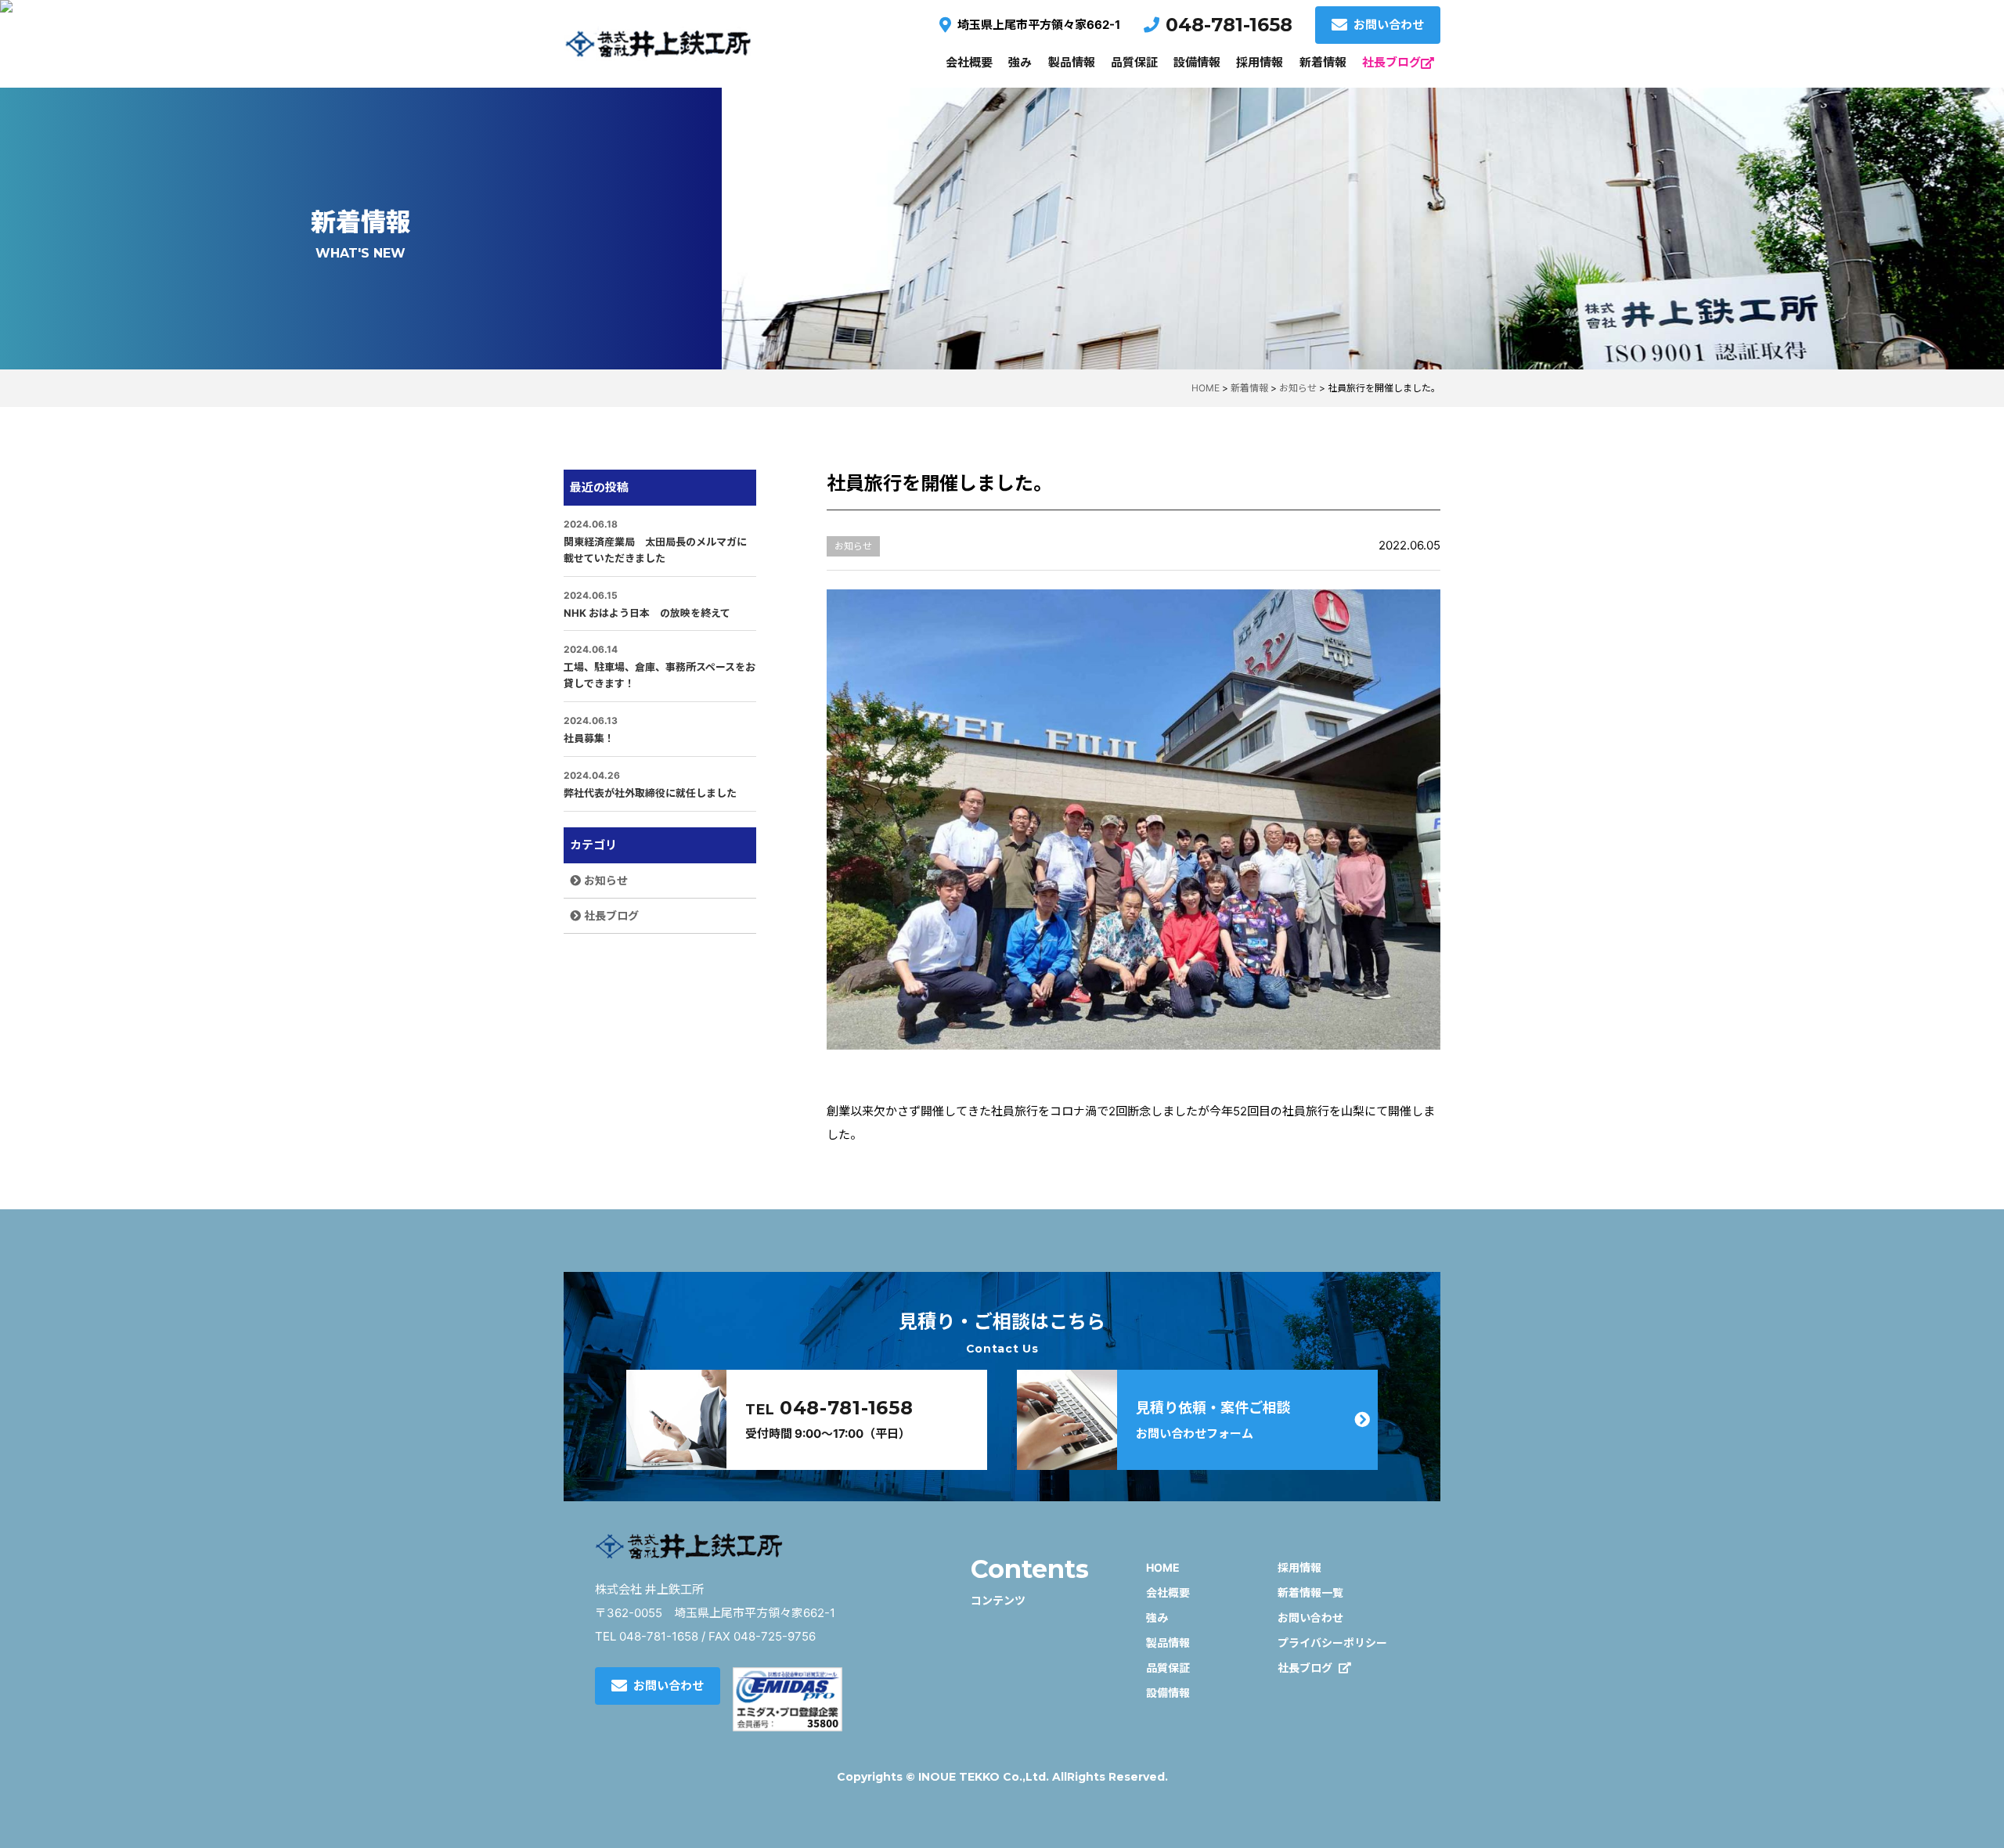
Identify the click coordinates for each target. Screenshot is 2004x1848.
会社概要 (969, 62)
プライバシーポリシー (1332, 1643)
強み (1020, 62)
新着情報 (1323, 62)
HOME (1163, 1567)
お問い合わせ (1389, 25)
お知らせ (606, 880)
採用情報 (1260, 62)
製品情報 (1072, 62)
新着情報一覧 (1310, 1592)
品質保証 (1134, 62)
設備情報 (1197, 62)
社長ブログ (1391, 62)
